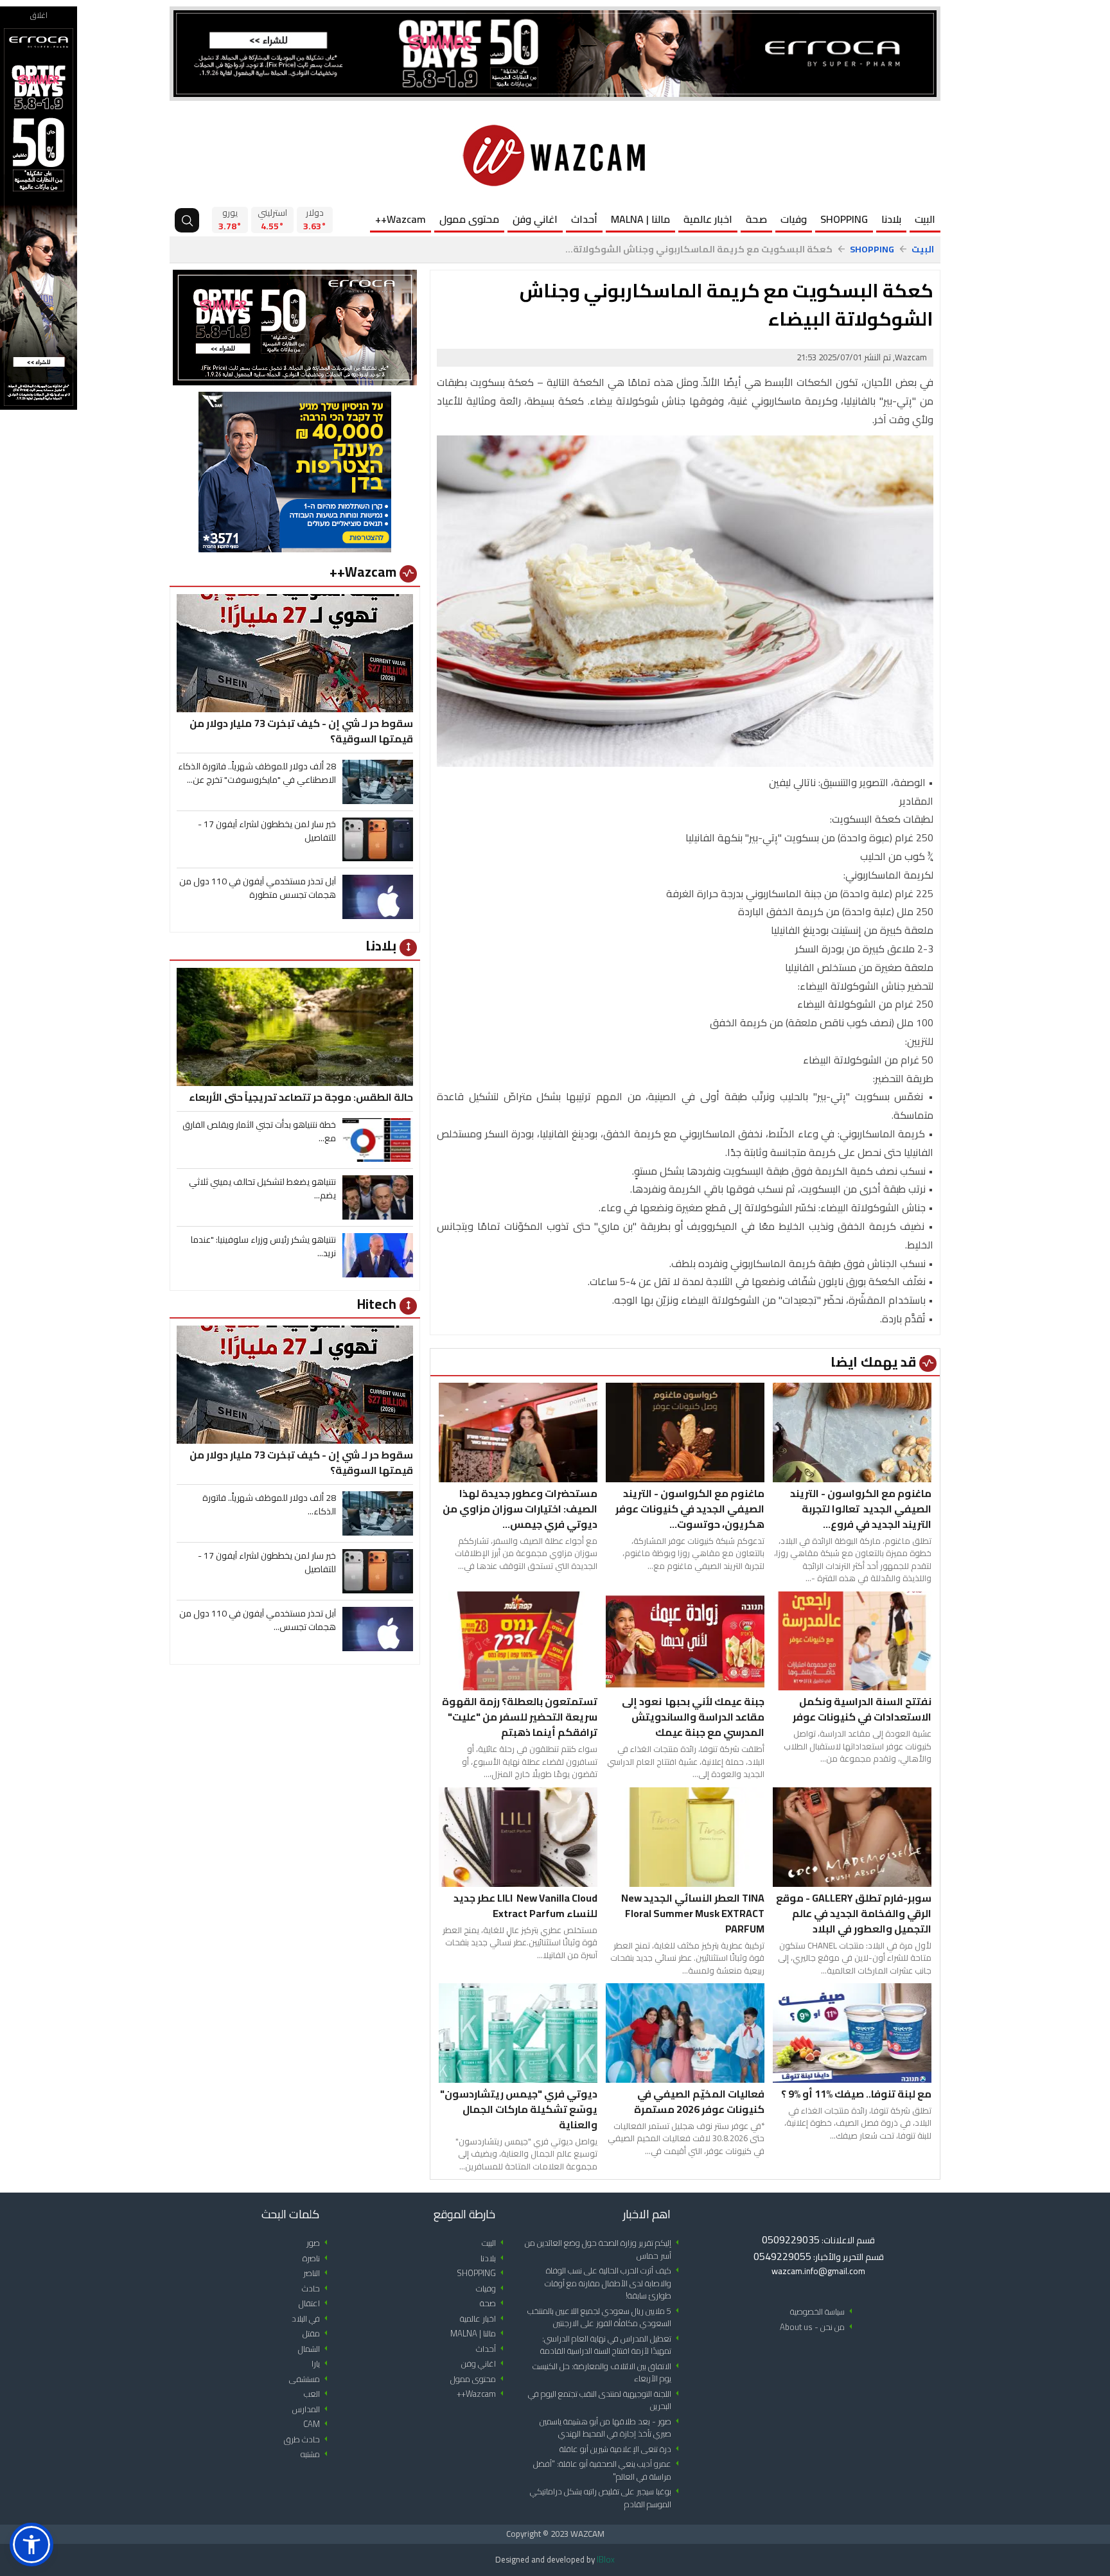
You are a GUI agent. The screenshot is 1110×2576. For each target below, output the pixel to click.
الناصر (318, 2273)
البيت (925, 219)
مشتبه (316, 2454)
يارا (322, 2364)
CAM (318, 2424)
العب (318, 2394)
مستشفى (311, 2379)
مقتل (317, 2334)
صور (319, 2243)
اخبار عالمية (708, 219)
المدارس (312, 2409)
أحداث (584, 219)
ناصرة (317, 2258)
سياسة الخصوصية (824, 2312)
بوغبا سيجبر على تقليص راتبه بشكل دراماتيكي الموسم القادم (607, 2498)
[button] (31, 2545)
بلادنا (891, 219)
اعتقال (315, 2303)
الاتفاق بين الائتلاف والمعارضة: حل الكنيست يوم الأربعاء (608, 2373)
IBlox (606, 2559)
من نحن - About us (818, 2327)
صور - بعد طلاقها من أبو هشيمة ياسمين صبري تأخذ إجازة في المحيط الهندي (612, 2428)
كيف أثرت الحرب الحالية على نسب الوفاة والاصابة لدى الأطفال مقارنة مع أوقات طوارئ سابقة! (614, 2283)
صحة (756, 219)
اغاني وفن (535, 219)
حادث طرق (308, 2440)
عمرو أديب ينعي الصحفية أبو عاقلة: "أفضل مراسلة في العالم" (608, 2470)
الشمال (315, 2349)
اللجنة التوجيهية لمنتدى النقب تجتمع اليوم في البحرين (606, 2400)
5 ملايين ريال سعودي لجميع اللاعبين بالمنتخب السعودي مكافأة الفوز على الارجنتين (605, 2318)
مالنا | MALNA (640, 219)
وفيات (794, 219)
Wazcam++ (401, 219)
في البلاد (312, 2319)
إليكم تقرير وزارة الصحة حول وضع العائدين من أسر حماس (604, 2249)
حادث (317, 2289)
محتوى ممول (469, 219)
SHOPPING (844, 219)
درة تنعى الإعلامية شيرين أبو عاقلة (621, 2449)
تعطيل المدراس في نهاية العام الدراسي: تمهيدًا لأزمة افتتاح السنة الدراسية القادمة (612, 2345)
